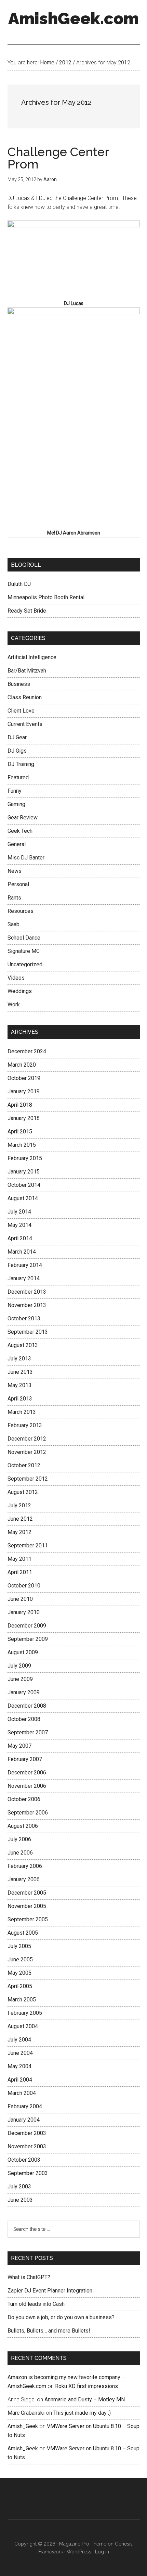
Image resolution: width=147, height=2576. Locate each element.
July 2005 (19, 1946)
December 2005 (27, 1893)
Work (14, 1004)
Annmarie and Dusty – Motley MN (85, 2399)
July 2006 (19, 1839)
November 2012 (27, 1452)
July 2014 (19, 1212)
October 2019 (24, 1078)
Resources (21, 911)
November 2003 (27, 2146)
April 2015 (20, 1132)
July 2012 (19, 1505)
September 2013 (28, 1332)
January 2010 (24, 1612)
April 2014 (20, 1238)
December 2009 (27, 1626)
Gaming (16, 804)
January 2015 (24, 1172)
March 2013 (22, 1412)
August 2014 (23, 1198)
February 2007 (25, 1759)
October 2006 (24, 1799)
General (17, 844)
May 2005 (19, 1973)
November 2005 (27, 1906)
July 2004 (19, 2040)
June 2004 (20, 2053)
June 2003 (20, 2200)
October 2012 (24, 1465)
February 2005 (25, 2013)
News (15, 871)
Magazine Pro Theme (83, 2544)
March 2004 (22, 2093)
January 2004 (24, 2120)
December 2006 (27, 1773)
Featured (18, 777)
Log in (102, 2552)
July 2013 (19, 1359)
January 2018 (24, 1118)
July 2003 (19, 2187)
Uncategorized (25, 964)
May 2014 (19, 1225)
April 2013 (20, 1399)
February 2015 (25, 1158)
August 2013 (23, 1345)
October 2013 (24, 1318)
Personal (18, 884)
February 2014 (25, 1265)
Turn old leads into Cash (36, 2304)
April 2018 (20, 1105)
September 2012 (28, 1479)
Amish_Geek (23, 2426)
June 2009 (20, 1679)
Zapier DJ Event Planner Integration (50, 2291)
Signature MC (24, 951)
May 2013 (19, 1385)
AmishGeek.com (73, 18)
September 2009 (28, 1639)
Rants (14, 898)
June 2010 (20, 1599)
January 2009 (24, 1692)
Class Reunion (25, 697)
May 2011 (19, 1559)
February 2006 (25, 1866)
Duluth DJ (19, 584)
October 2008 (24, 1719)
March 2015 (22, 1145)
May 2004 (19, 2066)
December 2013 (27, 1292)
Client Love (21, 711)
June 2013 (20, 1372)
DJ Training (21, 764)
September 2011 (28, 1545)
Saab (14, 924)
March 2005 (22, 2000)
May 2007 (19, 1746)
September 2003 (28, 2173)
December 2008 (27, 1706)
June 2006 (20, 1853)
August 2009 (23, 1652)
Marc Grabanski (26, 2413)
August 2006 (23, 1826)
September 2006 (28, 1813)
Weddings (20, 991)
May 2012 (19, 1532)
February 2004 (25, 2106)
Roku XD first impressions (86, 2386)
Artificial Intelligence (32, 657)
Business (19, 684)
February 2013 (25, 1425)
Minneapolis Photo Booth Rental (46, 597)
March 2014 (22, 1252)
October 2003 (24, 2160)
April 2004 (20, 2080)
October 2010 (24, 1586)
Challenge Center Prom (58, 158)
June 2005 (20, 1959)
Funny (15, 791)
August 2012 (23, 1492)
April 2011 (20, 1572)
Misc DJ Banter (26, 858)
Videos (16, 978)
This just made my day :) (82, 2413)
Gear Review (23, 818)
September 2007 (28, 1732)
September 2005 (28, 1919)
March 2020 (22, 1065)
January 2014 (24, 1278)
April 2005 (20, 1986)
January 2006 (24, 1879)
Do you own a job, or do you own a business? (61, 2317)
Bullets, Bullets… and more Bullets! (49, 2331)
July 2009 (19, 1666)
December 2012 (27, 1439)
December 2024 (27, 1051)
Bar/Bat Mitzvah (27, 671)
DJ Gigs (17, 751)
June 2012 (20, 1519)
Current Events (25, 724)
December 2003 (27, 2133)
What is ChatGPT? (29, 2277)
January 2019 (24, 1091)
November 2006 (27, 1786)
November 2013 (27, 1305)
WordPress (79, 2552)
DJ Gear (17, 737)
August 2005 (23, 1933)
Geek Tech (20, 831)
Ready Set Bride (27, 611)
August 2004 (23, 2026)
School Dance (24, 938)
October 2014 (24, 1185)
